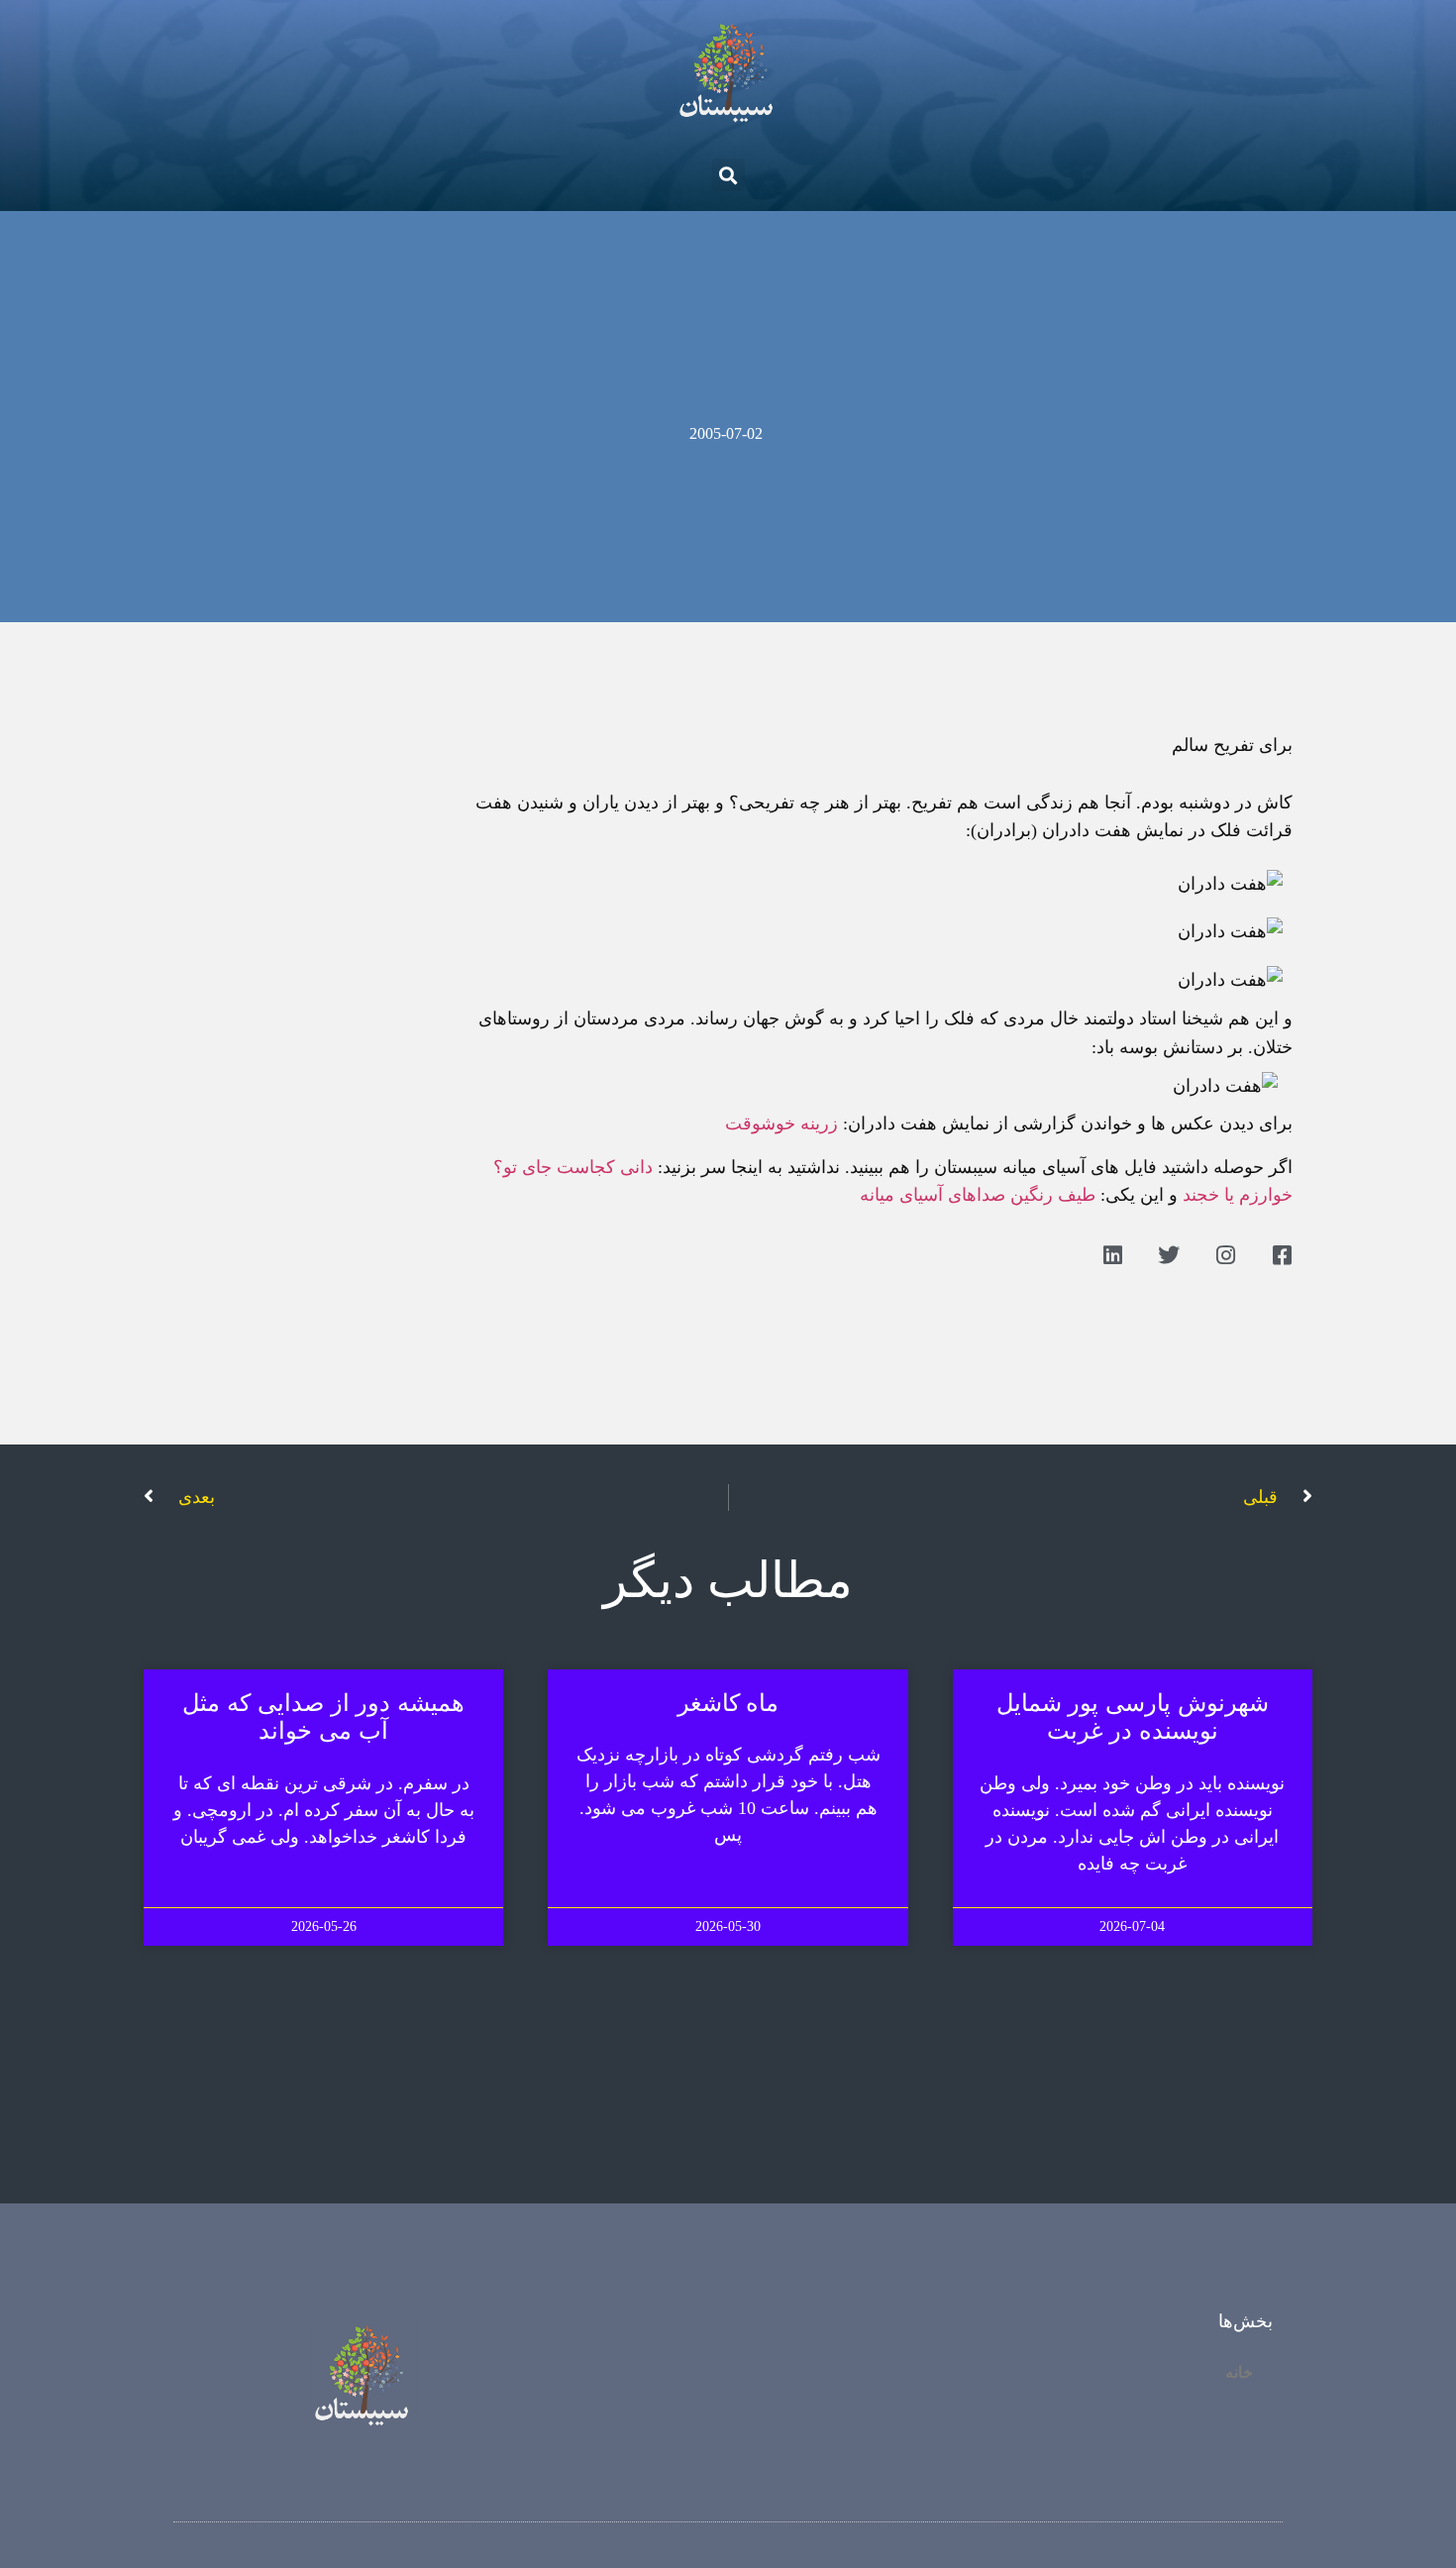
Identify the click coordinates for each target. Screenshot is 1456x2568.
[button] (728, 175)
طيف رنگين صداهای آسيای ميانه (978, 1195)
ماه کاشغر (728, 1703)
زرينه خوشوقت (781, 1123)
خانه (1239, 2372)
